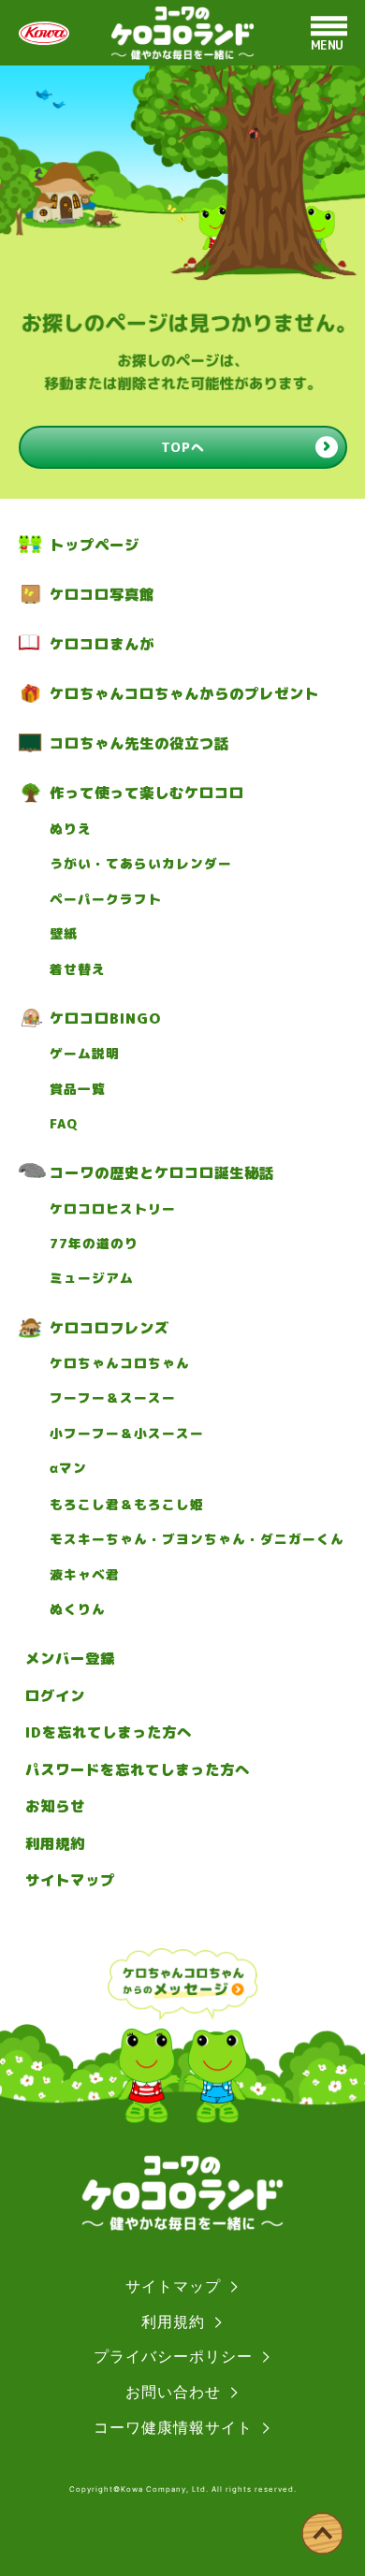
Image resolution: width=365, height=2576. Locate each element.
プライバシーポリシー (173, 2356)
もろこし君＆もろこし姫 (127, 1505)
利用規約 (55, 1843)
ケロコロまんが (102, 644)
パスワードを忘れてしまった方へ (138, 1769)
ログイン (55, 1696)
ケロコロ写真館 (102, 594)
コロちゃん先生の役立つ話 (139, 743)
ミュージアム (92, 1278)
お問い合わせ (173, 2392)
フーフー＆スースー (113, 1398)
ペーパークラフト (106, 899)
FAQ (64, 1124)
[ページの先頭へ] (322, 2533)
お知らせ (55, 1806)
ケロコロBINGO (105, 1018)
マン (68, 1468)
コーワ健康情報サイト (173, 2427)
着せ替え (78, 969)
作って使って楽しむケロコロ (147, 793)
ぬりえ (71, 829)
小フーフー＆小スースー (127, 1434)
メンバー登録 (70, 1658)
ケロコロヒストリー (113, 1209)
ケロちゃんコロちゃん (120, 1363)
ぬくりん (78, 1609)
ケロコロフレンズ (109, 1328)
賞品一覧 (78, 1089)
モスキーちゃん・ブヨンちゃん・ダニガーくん (197, 1539)
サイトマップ (70, 1880)
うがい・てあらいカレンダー (141, 864)
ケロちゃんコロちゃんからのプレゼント (184, 693)
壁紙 (64, 934)
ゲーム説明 (85, 1054)
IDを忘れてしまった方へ (109, 1732)
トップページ (95, 545)
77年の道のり (94, 1244)
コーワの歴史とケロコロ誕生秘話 (162, 1172)
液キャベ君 (85, 1575)
